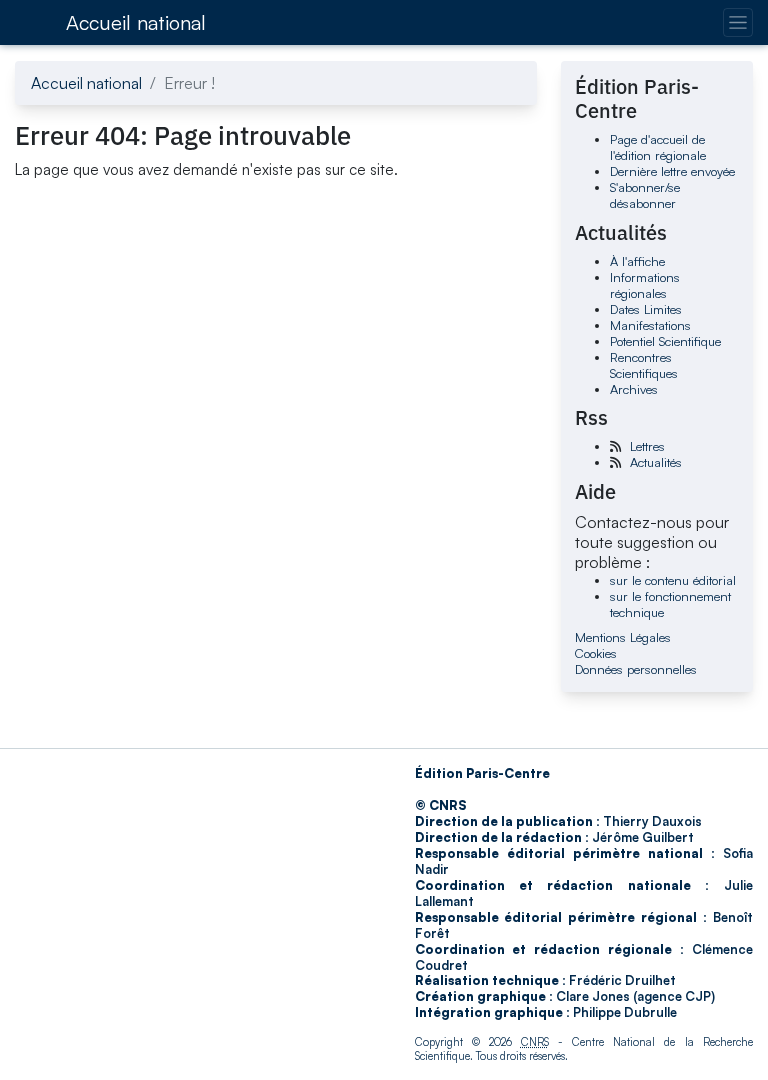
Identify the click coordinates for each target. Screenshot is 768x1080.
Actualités (656, 462)
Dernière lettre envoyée (672, 171)
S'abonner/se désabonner (645, 195)
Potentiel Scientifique (665, 341)
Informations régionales (645, 285)
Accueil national (136, 22)
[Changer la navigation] (737, 22)
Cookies (596, 653)
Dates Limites (646, 309)
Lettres (647, 446)
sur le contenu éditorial (673, 580)
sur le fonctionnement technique (670, 604)
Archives (634, 389)
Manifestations (650, 325)
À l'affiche (637, 261)
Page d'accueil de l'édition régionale (658, 147)
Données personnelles (636, 669)
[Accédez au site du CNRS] (34, 22)
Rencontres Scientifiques (644, 365)
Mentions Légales (623, 637)
